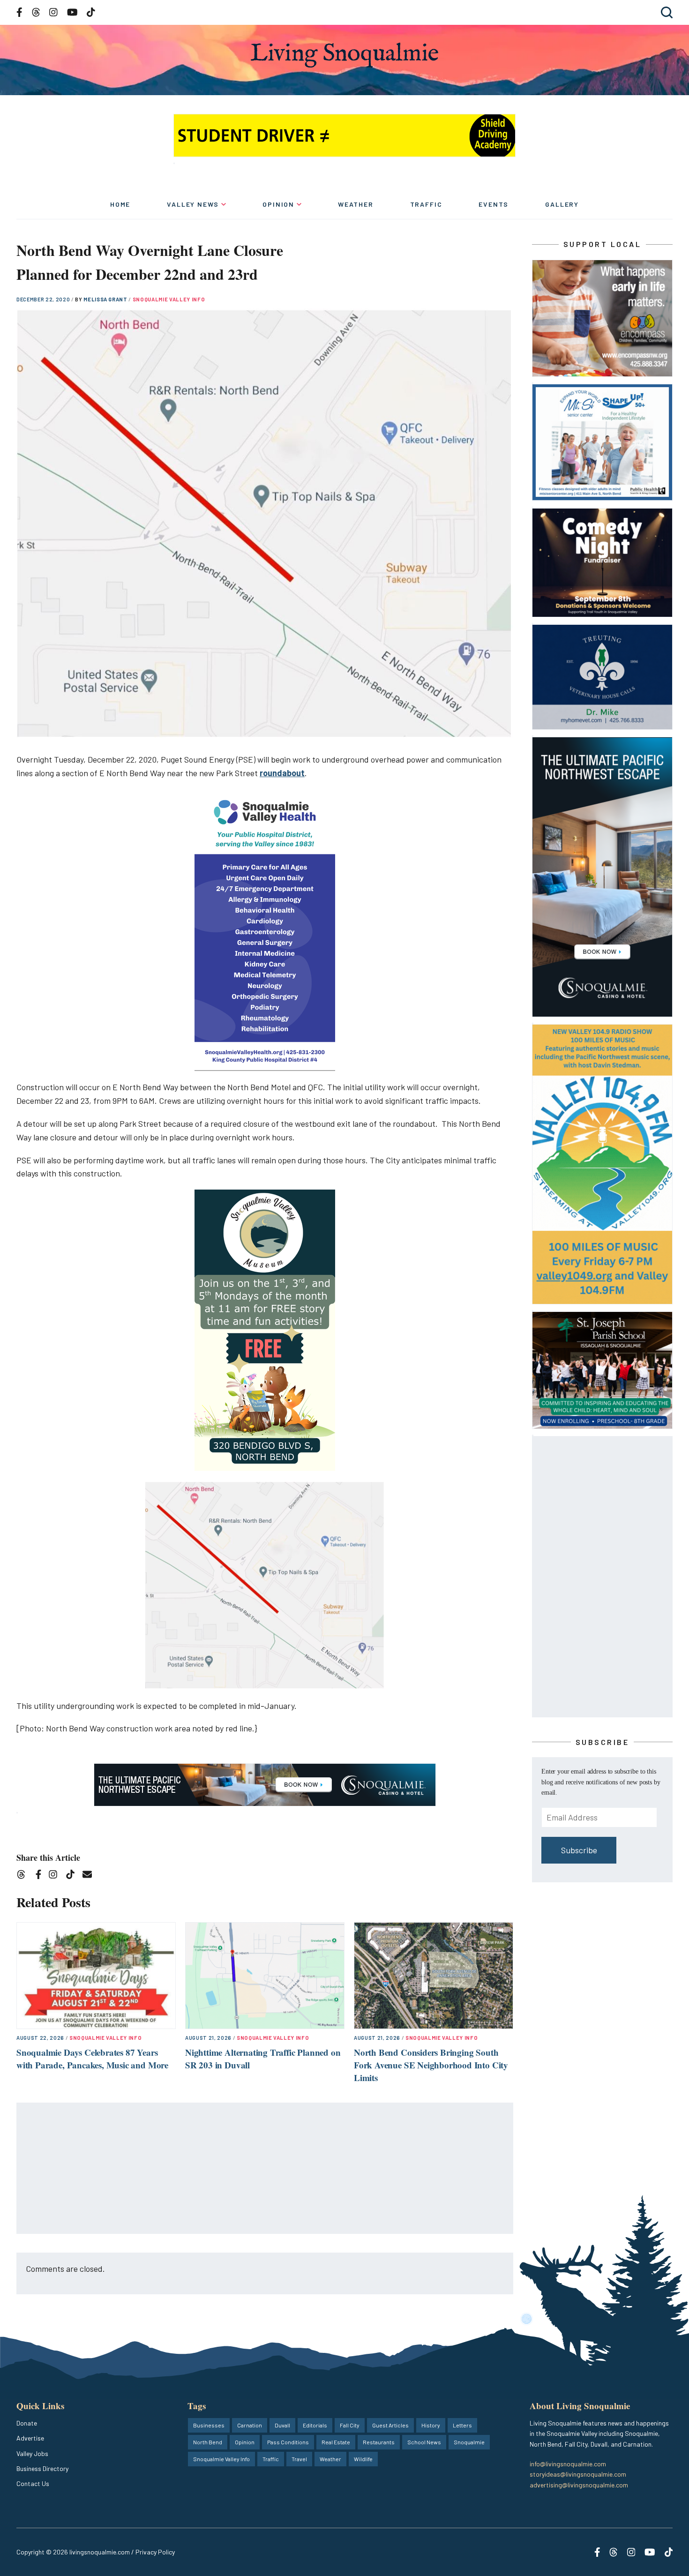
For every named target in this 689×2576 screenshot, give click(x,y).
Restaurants (379, 2442)
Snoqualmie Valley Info (169, 299)
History (431, 2425)
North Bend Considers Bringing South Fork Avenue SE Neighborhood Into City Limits (431, 2065)
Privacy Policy (155, 2552)
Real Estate (336, 2442)
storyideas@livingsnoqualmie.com (578, 2474)
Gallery (562, 204)
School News (424, 2442)
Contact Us (33, 2483)
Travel (299, 2459)
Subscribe (579, 1850)
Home (120, 204)
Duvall (282, 2425)
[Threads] (24, 1876)
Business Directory (42, 2468)
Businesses (209, 2425)
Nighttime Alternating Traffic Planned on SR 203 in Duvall (263, 2059)
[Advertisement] (265, 2169)
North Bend (208, 2442)
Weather (356, 204)
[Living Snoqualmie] (344, 55)
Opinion (278, 204)
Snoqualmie (469, 2442)
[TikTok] (73, 1876)
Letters (462, 2425)
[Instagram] (56, 1876)
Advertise (30, 2438)
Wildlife (363, 2459)
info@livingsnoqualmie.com (568, 2464)
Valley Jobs (32, 2453)
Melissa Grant (106, 299)
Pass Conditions (288, 2442)
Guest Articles (390, 2425)
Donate (27, 2423)
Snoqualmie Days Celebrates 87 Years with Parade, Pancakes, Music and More (92, 2059)
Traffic (426, 204)
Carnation (250, 2425)
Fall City (350, 2425)
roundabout (282, 773)
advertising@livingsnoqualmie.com (579, 2485)
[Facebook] (40, 1876)
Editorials (315, 2425)
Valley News (193, 204)
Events (494, 204)
